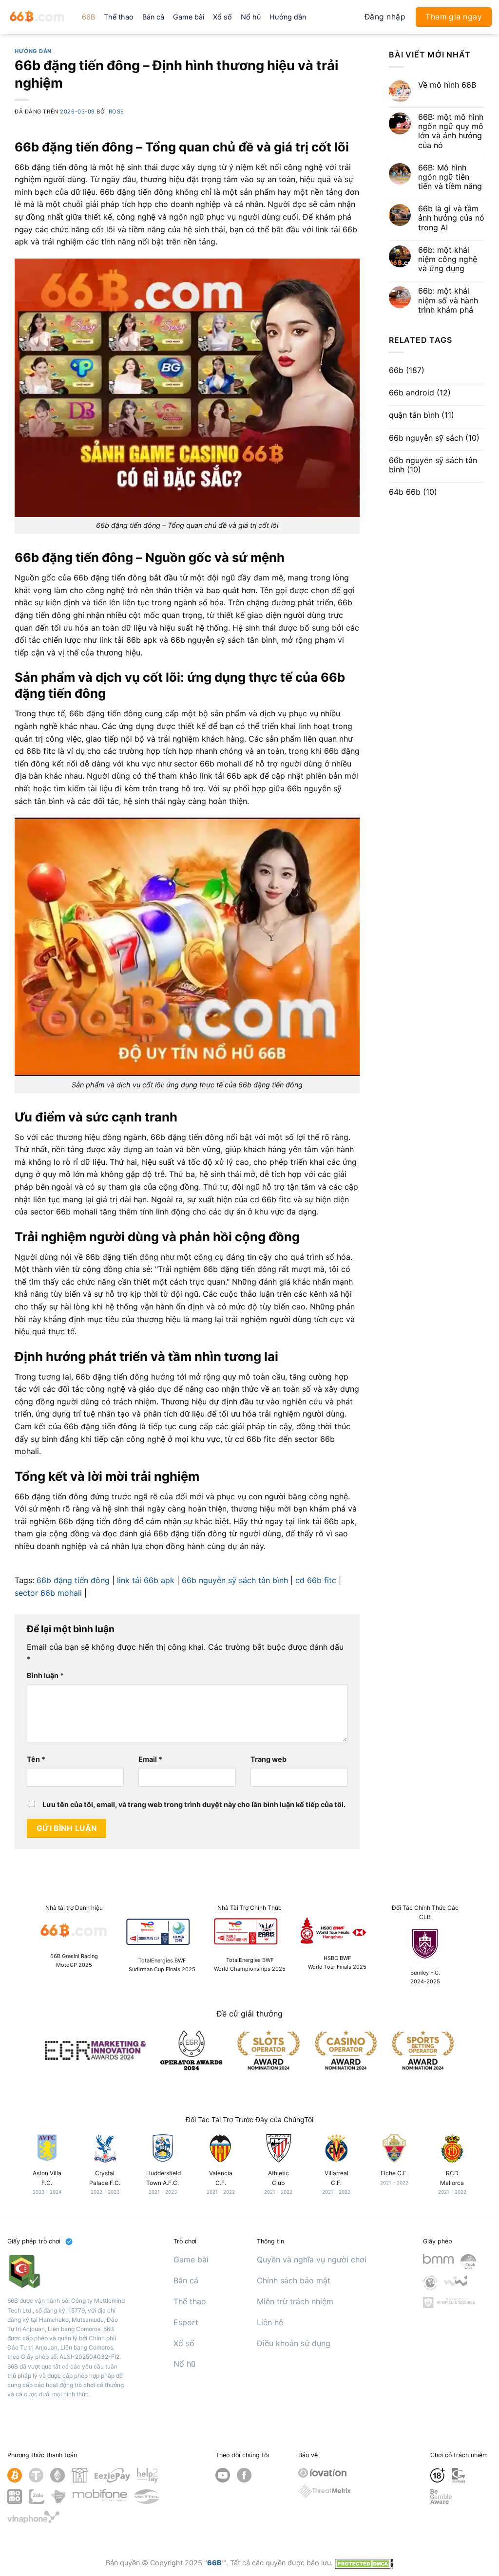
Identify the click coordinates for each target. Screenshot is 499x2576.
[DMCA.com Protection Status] (364, 2563)
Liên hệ (270, 2322)
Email (150, 1759)
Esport (186, 2322)
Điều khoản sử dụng (294, 2343)
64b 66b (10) (413, 492)
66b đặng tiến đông (73, 1580)
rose (116, 112)
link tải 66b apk (146, 1580)
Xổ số (222, 17)
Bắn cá (153, 17)
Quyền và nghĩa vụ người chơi (312, 2259)
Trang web (269, 1759)
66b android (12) (420, 393)
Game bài (189, 17)
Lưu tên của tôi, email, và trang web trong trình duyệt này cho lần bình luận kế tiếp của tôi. (194, 1804)
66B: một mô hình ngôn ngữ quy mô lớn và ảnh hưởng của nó (451, 131)
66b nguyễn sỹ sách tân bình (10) (433, 465)
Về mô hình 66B (447, 85)
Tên (36, 1759)
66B (88, 17)
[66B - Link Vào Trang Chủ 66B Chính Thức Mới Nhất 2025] (37, 17)
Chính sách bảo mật (294, 2280)
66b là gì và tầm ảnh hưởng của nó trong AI (451, 218)
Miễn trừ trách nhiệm (295, 2301)
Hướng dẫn (288, 17)
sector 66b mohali (48, 1593)
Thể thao (119, 17)
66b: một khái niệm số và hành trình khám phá (448, 300)
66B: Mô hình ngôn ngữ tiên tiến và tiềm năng (450, 177)
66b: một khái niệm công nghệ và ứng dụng (448, 259)
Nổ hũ (251, 17)
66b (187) (407, 370)
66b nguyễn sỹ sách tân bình (235, 1580)
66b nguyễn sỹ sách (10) (434, 438)
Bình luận (45, 1675)
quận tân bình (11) (422, 415)
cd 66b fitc (316, 1580)
